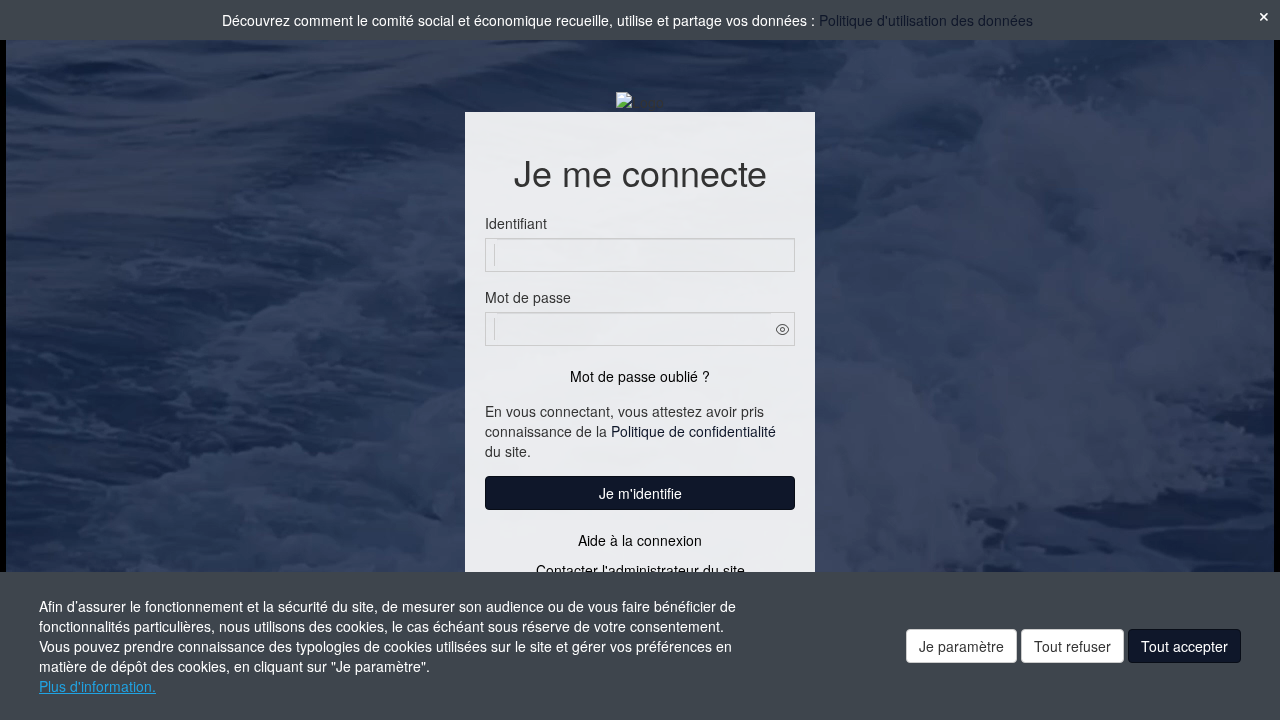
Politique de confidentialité (693, 431)
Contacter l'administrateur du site (640, 570)
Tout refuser (1072, 646)
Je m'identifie (640, 493)
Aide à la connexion (640, 540)
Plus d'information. (97, 686)
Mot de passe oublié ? (640, 376)
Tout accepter (1184, 646)
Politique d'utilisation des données (926, 20)
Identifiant (516, 223)
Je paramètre (961, 646)
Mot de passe (528, 297)
